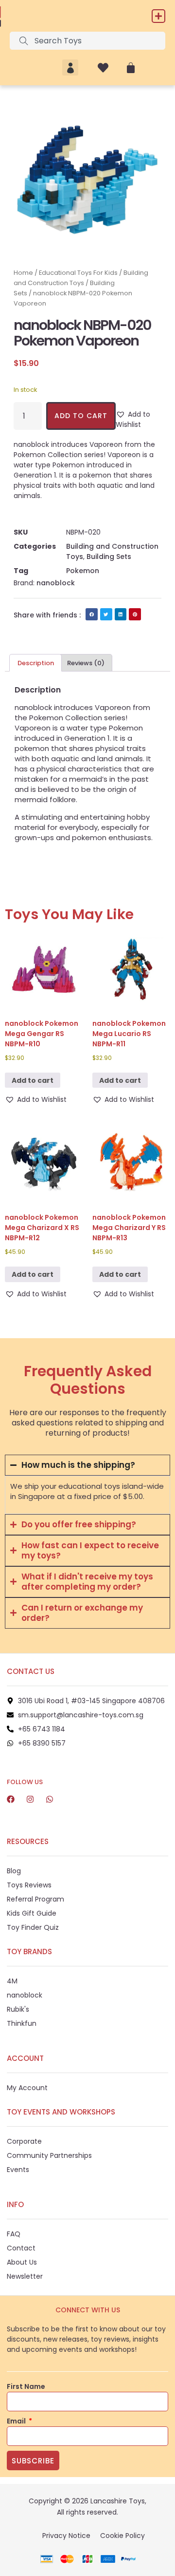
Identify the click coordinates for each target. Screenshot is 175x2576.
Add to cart (81, 416)
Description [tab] (36, 663)
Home (23, 273)
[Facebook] (11, 1799)
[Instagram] (30, 1799)
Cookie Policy (122, 2536)
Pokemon (83, 571)
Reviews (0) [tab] (86, 663)
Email (17, 2421)
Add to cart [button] (33, 1080)
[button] (158, 16)
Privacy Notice (66, 2536)
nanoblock (56, 583)
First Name (26, 2386)
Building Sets (109, 557)
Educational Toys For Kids (78, 273)
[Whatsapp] (50, 1799)
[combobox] (87, 41)
